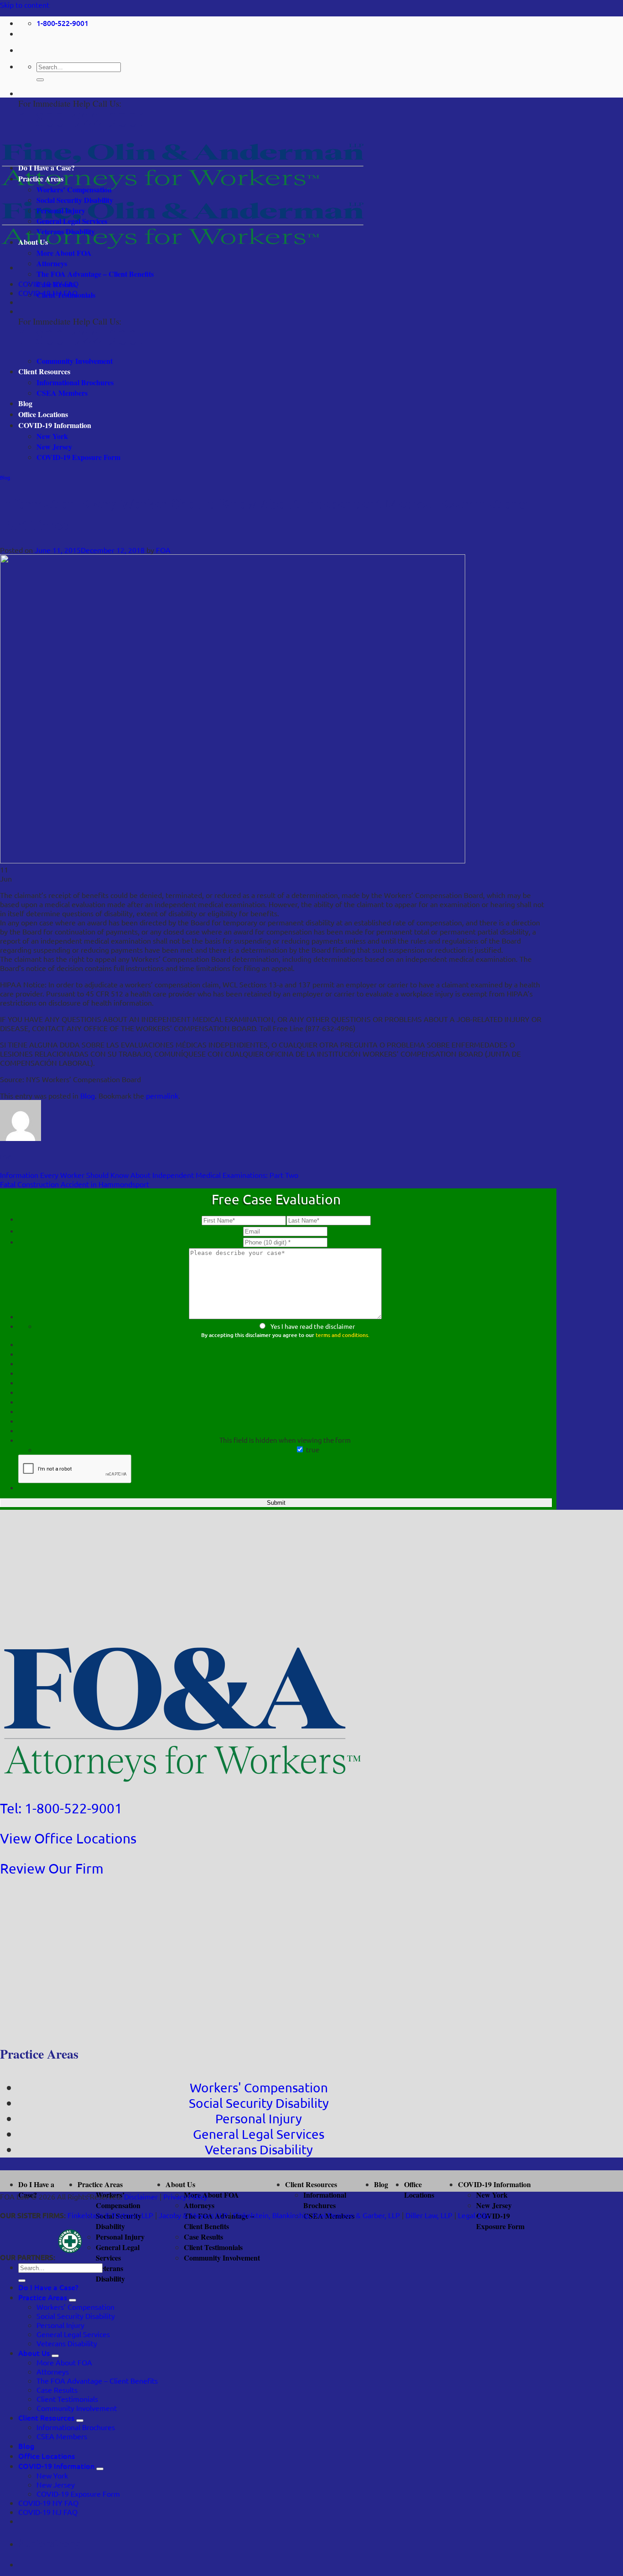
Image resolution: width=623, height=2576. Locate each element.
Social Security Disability (75, 200)
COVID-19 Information (55, 425)
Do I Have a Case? (47, 168)
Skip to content (25, 5)
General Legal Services (72, 221)
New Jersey (54, 447)
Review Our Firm (52, 1868)
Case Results (56, 284)
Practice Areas (41, 178)
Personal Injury (61, 210)
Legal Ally (474, 2215)
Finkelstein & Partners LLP (110, 2215)
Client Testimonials (66, 295)
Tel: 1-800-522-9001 (61, 1808)
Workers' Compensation (259, 2088)
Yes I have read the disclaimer (313, 1326)
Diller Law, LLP (429, 2215)
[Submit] (40, 80)
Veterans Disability (66, 231)
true (313, 1449)
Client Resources (44, 371)
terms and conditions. (343, 1335)
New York (52, 436)
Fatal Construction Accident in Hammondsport (75, 1184)
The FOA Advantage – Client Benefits (95, 274)
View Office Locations (68, 1838)
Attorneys (52, 263)
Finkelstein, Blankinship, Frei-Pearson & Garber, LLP (317, 2215)
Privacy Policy (185, 2196)
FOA (163, 550)
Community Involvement (75, 361)
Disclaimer (141, 2196)
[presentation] (75, 1469)
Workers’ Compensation (74, 189)
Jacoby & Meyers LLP (193, 2215)
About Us (33, 242)
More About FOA (64, 253)
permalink (162, 1095)
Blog (25, 403)
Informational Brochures (75, 382)
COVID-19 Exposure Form (78, 457)
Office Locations (43, 414)
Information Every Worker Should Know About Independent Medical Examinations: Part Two (149, 1175)
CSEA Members (62, 393)
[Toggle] (73, 2300)
